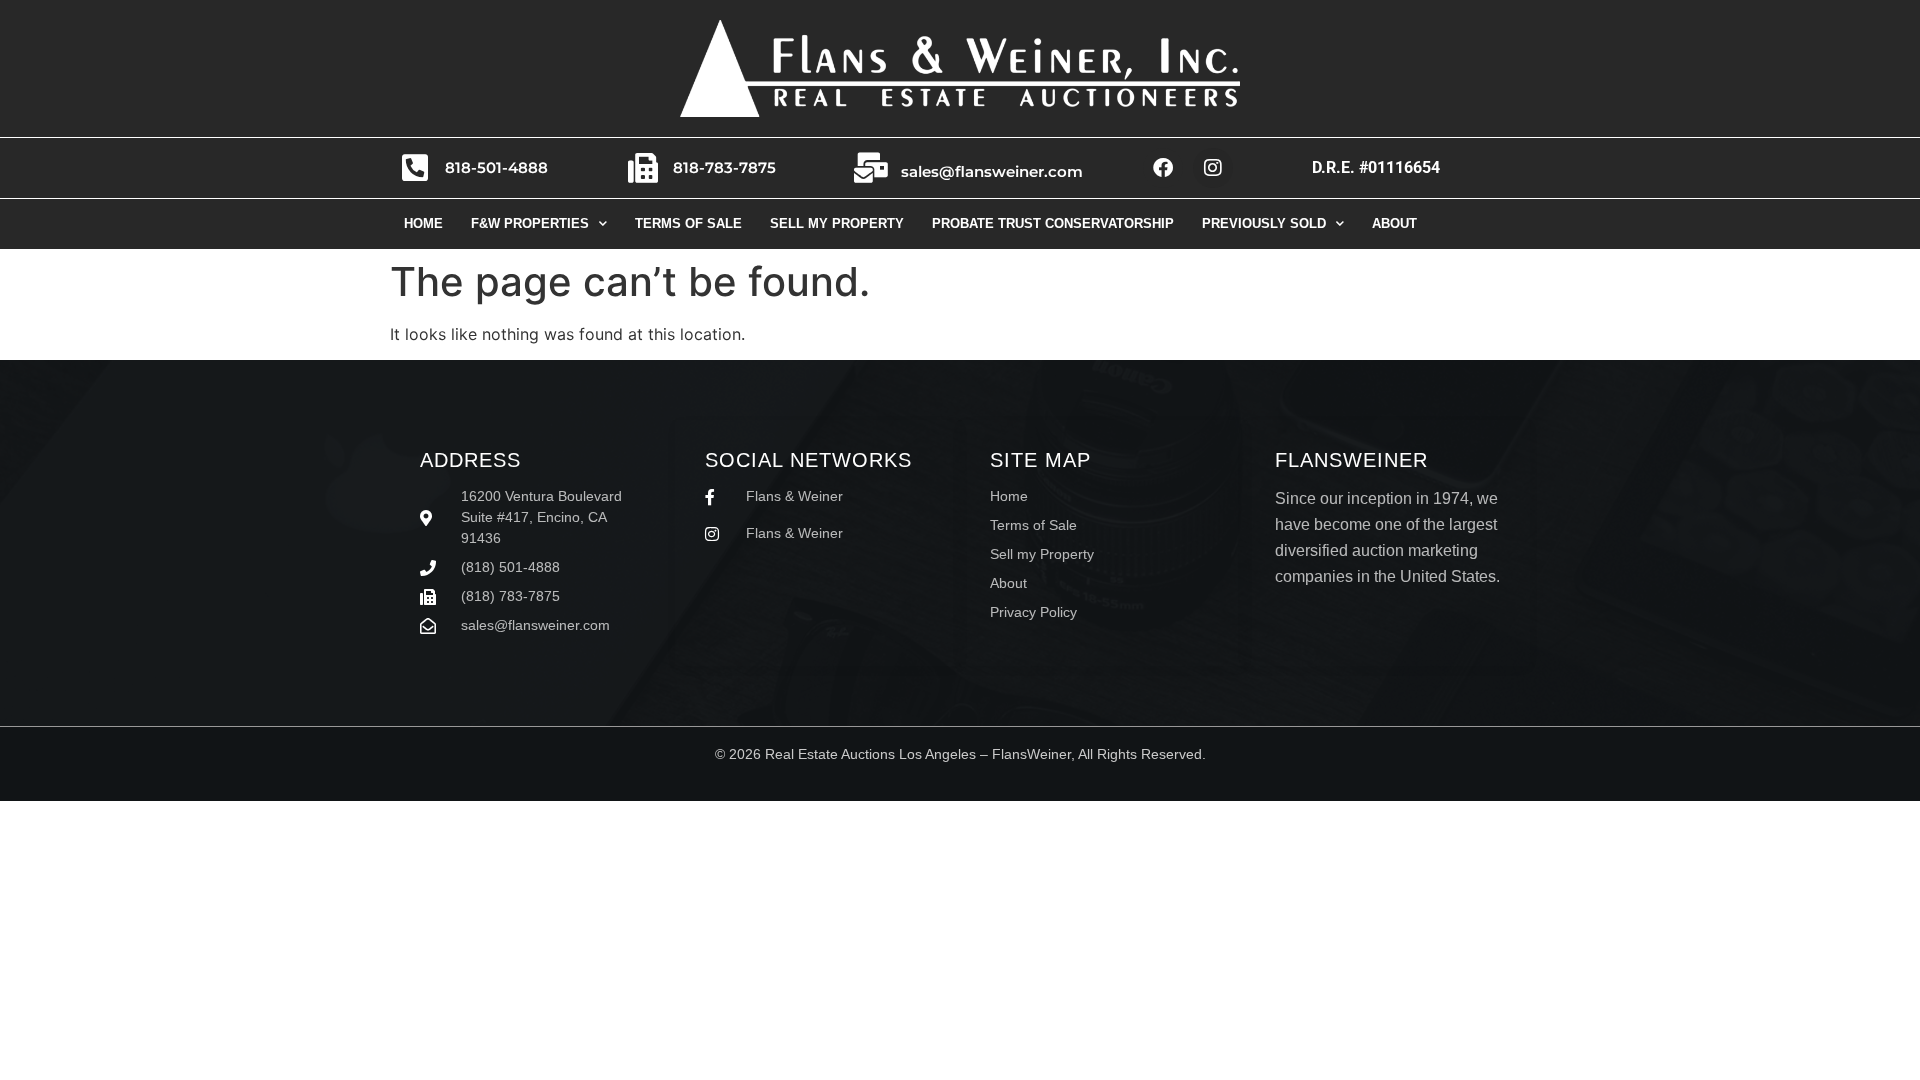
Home (423, 223)
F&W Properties (530, 223)
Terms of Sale (688, 223)
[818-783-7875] (643, 168)
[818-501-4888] (415, 168)
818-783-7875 (724, 167)
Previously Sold (1264, 223)
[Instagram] (1213, 168)
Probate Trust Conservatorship (1053, 223)
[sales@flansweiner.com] (871, 168)
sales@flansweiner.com (992, 171)
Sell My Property (837, 223)
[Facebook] (1163, 168)
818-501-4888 (496, 167)
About (1394, 223)
